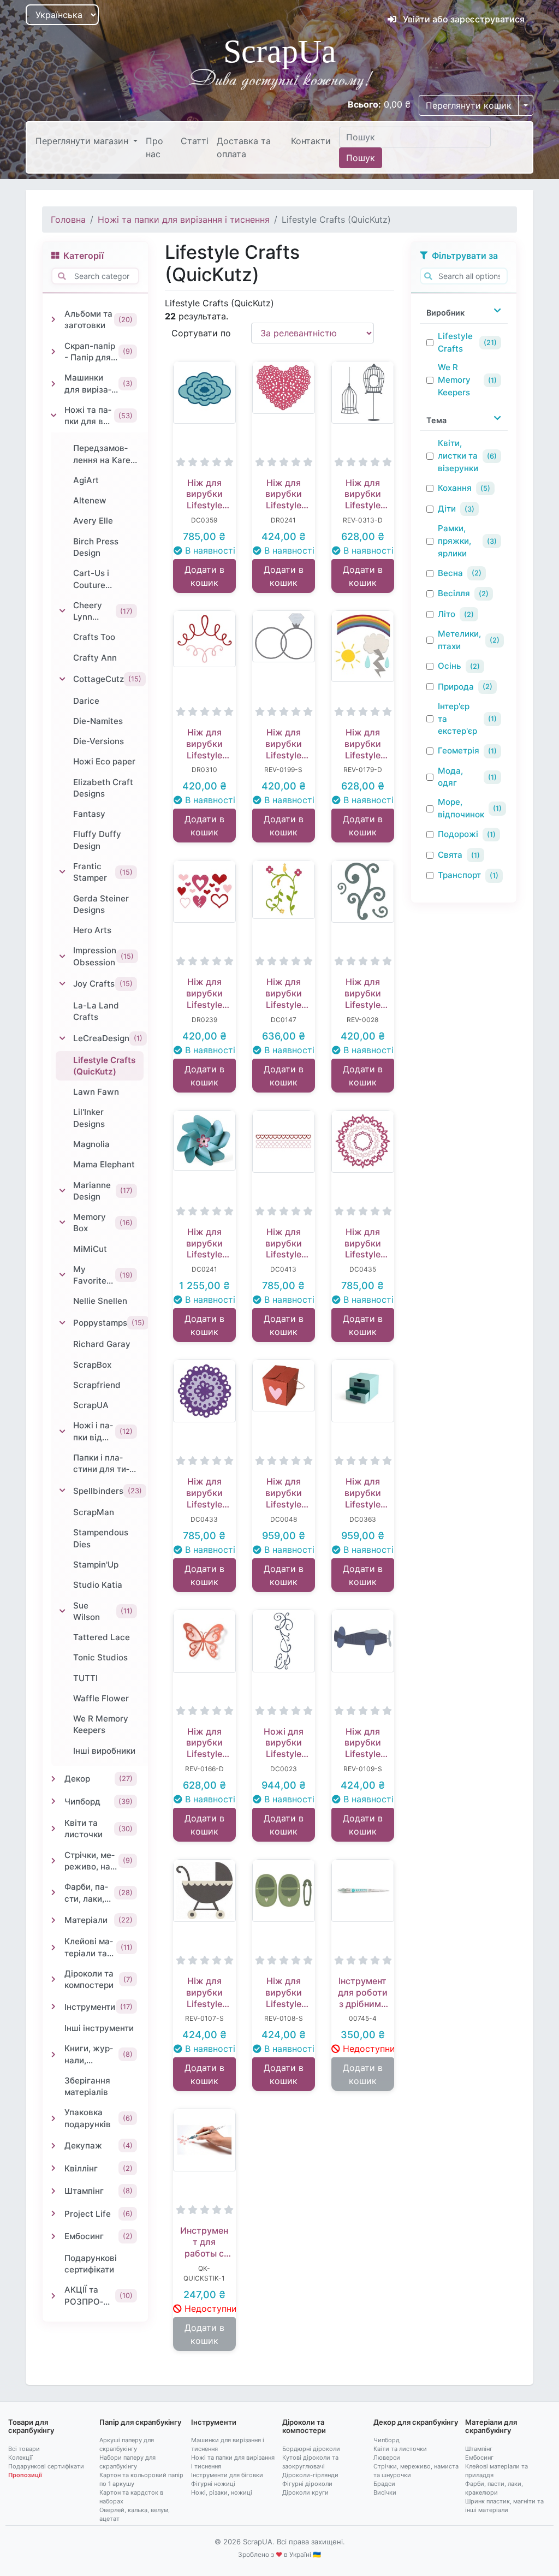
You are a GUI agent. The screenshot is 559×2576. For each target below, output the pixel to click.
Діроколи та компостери (304, 2426)
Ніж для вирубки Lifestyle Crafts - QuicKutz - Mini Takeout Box (284, 1493)
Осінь (450, 666)
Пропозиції (25, 2475)
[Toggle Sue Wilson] (62, 1611)
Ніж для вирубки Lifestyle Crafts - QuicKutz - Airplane (363, 1743)
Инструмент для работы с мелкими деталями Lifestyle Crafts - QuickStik (204, 2242)
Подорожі (458, 834)
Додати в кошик (204, 576)
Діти (447, 509)
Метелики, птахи (459, 640)
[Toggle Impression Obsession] (62, 957)
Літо (447, 614)
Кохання (455, 488)
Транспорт (459, 875)
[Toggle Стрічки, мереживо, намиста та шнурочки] (53, 1861)
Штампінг (479, 2449)
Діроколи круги (305, 2492)
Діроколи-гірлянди (310, 2475)
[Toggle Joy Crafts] (62, 984)
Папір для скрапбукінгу (140, 2422)
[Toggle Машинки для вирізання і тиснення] (53, 384)
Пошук (361, 158)
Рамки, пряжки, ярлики (454, 541)
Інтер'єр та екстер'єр (457, 719)
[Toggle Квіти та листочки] (53, 1829)
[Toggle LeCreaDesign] (62, 1038)
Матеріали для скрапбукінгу (491, 2426)
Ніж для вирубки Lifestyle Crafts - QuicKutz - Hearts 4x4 (204, 993)
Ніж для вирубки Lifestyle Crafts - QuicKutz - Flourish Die (204, 744)
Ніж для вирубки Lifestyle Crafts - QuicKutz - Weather (363, 744)
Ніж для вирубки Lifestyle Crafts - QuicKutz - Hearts (284, 1243)
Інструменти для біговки (227, 2475)
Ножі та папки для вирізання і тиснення (184, 219)
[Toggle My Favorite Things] (62, 1275)
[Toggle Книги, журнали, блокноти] (53, 2055)
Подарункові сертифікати (46, 2466)
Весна (450, 573)
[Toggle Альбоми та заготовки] (53, 319)
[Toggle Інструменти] (53, 2007)
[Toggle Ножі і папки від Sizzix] (62, 1432)
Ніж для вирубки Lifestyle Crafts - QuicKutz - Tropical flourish (284, 993)
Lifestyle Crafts (455, 342)
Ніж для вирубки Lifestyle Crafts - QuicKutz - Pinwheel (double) (204, 1243)
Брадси (384, 2484)
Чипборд (386, 2440)
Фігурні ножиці (213, 2484)
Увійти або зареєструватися (463, 19)
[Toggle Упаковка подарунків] (53, 2118)
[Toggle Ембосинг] (53, 2236)
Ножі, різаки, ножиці (222, 2492)
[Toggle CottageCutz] (62, 679)
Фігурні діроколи (307, 2484)
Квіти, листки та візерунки (458, 456)
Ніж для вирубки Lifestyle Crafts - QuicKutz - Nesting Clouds (204, 494)
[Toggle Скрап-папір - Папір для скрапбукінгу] (53, 352)
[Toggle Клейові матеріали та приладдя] (53, 1948)
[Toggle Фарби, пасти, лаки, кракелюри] (53, 1892)
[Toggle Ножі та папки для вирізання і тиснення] (53, 416)
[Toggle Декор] (53, 1779)
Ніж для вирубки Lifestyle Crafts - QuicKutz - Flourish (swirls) (363, 993)
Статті (195, 141)
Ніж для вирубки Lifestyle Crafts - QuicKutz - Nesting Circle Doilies (204, 1493)
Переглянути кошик (469, 105)
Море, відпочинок (461, 808)
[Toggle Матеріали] (53, 1920)
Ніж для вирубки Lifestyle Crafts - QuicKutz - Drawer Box (362, 1493)
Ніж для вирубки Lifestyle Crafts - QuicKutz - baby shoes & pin (284, 1992)
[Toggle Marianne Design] (62, 1191)
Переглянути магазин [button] (83, 141)
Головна (68, 219)
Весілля (454, 593)
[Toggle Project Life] (53, 2213)
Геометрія (459, 750)
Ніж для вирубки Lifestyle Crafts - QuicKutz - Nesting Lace (363, 1243)
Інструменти (214, 2422)
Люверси (387, 2458)
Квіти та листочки (400, 2449)
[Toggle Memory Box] (62, 1222)
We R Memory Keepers (454, 380)
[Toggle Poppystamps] (62, 1323)
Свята (450, 855)
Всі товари (24, 2449)
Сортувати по (201, 333)
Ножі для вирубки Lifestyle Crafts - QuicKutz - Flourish (284, 1743)
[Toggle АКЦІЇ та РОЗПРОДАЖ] (53, 2296)
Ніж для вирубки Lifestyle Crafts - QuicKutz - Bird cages (363, 494)
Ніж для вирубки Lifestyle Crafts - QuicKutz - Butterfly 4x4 (204, 1743)
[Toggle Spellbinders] (62, 1491)
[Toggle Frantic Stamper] (62, 872)
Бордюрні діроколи (311, 2449)
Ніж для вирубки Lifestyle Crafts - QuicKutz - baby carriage (204, 1992)
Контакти (311, 141)
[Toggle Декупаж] (53, 2146)
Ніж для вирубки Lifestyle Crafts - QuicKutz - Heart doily (283, 494)
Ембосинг (479, 2458)
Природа (456, 687)
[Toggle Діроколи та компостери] (53, 1979)
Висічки (385, 2492)
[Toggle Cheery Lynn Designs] (62, 611)
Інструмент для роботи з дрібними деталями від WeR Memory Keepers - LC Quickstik (363, 1992)
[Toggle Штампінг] (53, 2191)
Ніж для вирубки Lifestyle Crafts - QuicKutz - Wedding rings (284, 744)
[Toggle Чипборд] (53, 1801)
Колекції (20, 2458)
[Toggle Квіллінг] (53, 2168)
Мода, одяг (450, 777)
